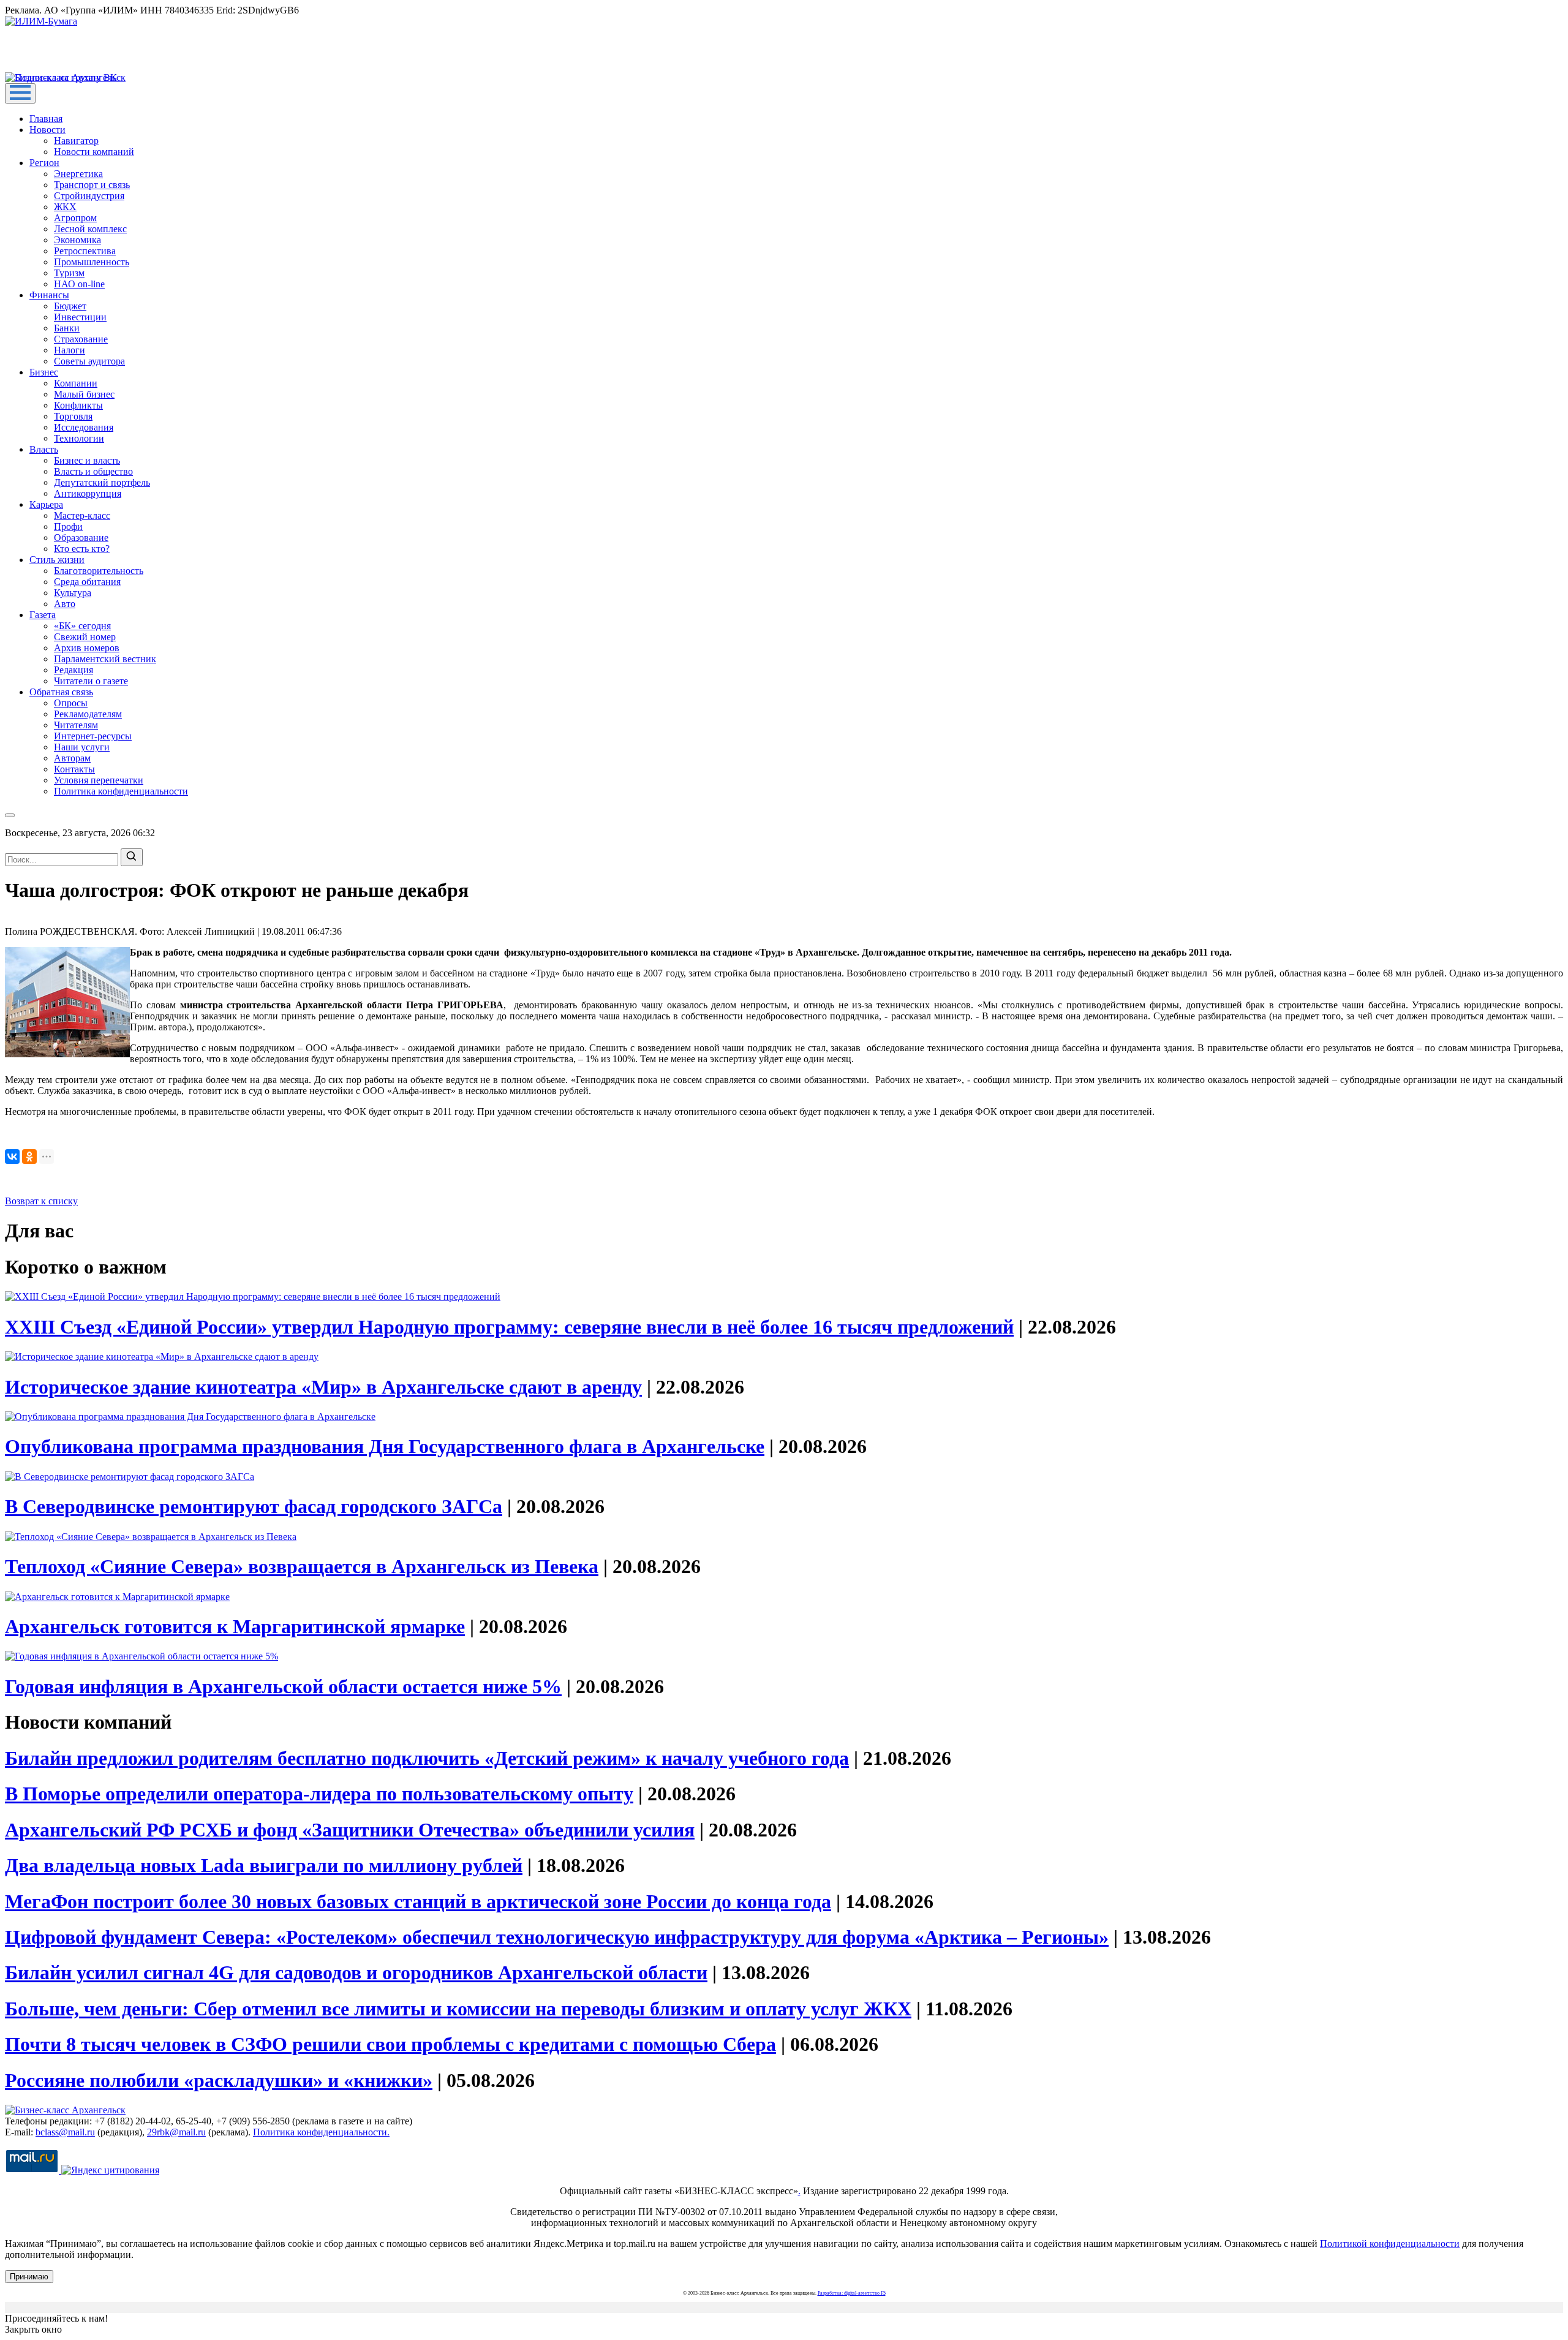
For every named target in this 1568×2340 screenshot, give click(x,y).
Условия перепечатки (99, 780)
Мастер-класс (82, 515)
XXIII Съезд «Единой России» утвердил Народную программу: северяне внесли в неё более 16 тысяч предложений (509, 1327)
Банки (67, 328)
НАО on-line (79, 284)
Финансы (49, 295)
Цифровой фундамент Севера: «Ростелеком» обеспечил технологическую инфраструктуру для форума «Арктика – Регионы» (557, 1937)
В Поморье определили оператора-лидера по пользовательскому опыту (319, 1794)
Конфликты (78, 405)
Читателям (76, 725)
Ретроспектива (85, 251)
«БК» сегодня (82, 626)
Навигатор (76, 141)
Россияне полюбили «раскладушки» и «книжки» (219, 2080)
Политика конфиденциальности (121, 791)
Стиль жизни (57, 560)
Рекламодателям (88, 714)
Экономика (77, 240)
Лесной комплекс (90, 229)
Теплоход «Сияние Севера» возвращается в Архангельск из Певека (302, 1566)
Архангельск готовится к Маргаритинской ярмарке (235, 1626)
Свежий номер (85, 637)
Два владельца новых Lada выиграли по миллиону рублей (264, 1865)
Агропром (75, 218)
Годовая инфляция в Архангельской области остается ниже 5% (283, 1686)
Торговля (73, 416)
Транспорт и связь (92, 185)
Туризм (69, 273)
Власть (44, 449)
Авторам (72, 758)
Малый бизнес (84, 394)
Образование (81, 538)
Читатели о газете (91, 681)
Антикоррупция (88, 493)
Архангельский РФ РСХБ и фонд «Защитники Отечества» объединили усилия (350, 1830)
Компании (76, 383)
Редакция (73, 670)
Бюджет (70, 306)
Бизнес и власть (87, 460)
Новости (47, 130)
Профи (68, 526)
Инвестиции (80, 317)
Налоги (70, 350)
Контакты (74, 769)
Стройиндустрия (89, 196)
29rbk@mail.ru (176, 2132)
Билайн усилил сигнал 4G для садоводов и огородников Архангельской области (356, 1972)
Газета (43, 615)
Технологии (79, 438)
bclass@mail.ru (65, 2132)
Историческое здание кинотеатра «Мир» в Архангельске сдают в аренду (323, 1387)
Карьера (46, 504)
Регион (44, 163)
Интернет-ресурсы (93, 736)
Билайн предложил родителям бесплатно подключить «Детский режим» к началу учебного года (427, 1758)
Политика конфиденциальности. (321, 2132)
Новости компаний (94, 152)
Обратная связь (61, 692)
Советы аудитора (89, 361)
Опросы (71, 703)
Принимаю (29, 2277)
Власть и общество (93, 471)
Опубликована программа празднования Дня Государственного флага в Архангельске (385, 1446)
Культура (73, 593)
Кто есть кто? (82, 549)
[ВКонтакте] (12, 1157)
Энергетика (78, 174)
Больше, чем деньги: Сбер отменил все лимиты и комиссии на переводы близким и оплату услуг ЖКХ (458, 2009)
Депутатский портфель (102, 482)
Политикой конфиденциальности (1390, 2244)
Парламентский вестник (105, 659)
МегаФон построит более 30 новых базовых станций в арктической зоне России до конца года (418, 1901)
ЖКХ (65, 207)
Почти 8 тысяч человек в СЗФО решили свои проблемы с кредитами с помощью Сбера (390, 2044)
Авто (65, 604)
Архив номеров (87, 648)
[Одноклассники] (29, 1157)
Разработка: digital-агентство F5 (852, 2293)
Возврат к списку (41, 1201)
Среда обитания (87, 582)
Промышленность (92, 262)
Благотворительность (99, 571)
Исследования (84, 427)
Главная (46, 119)
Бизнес (44, 372)
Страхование (81, 339)
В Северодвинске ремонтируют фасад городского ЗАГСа (254, 1506)
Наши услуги (82, 747)
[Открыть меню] (20, 93)
